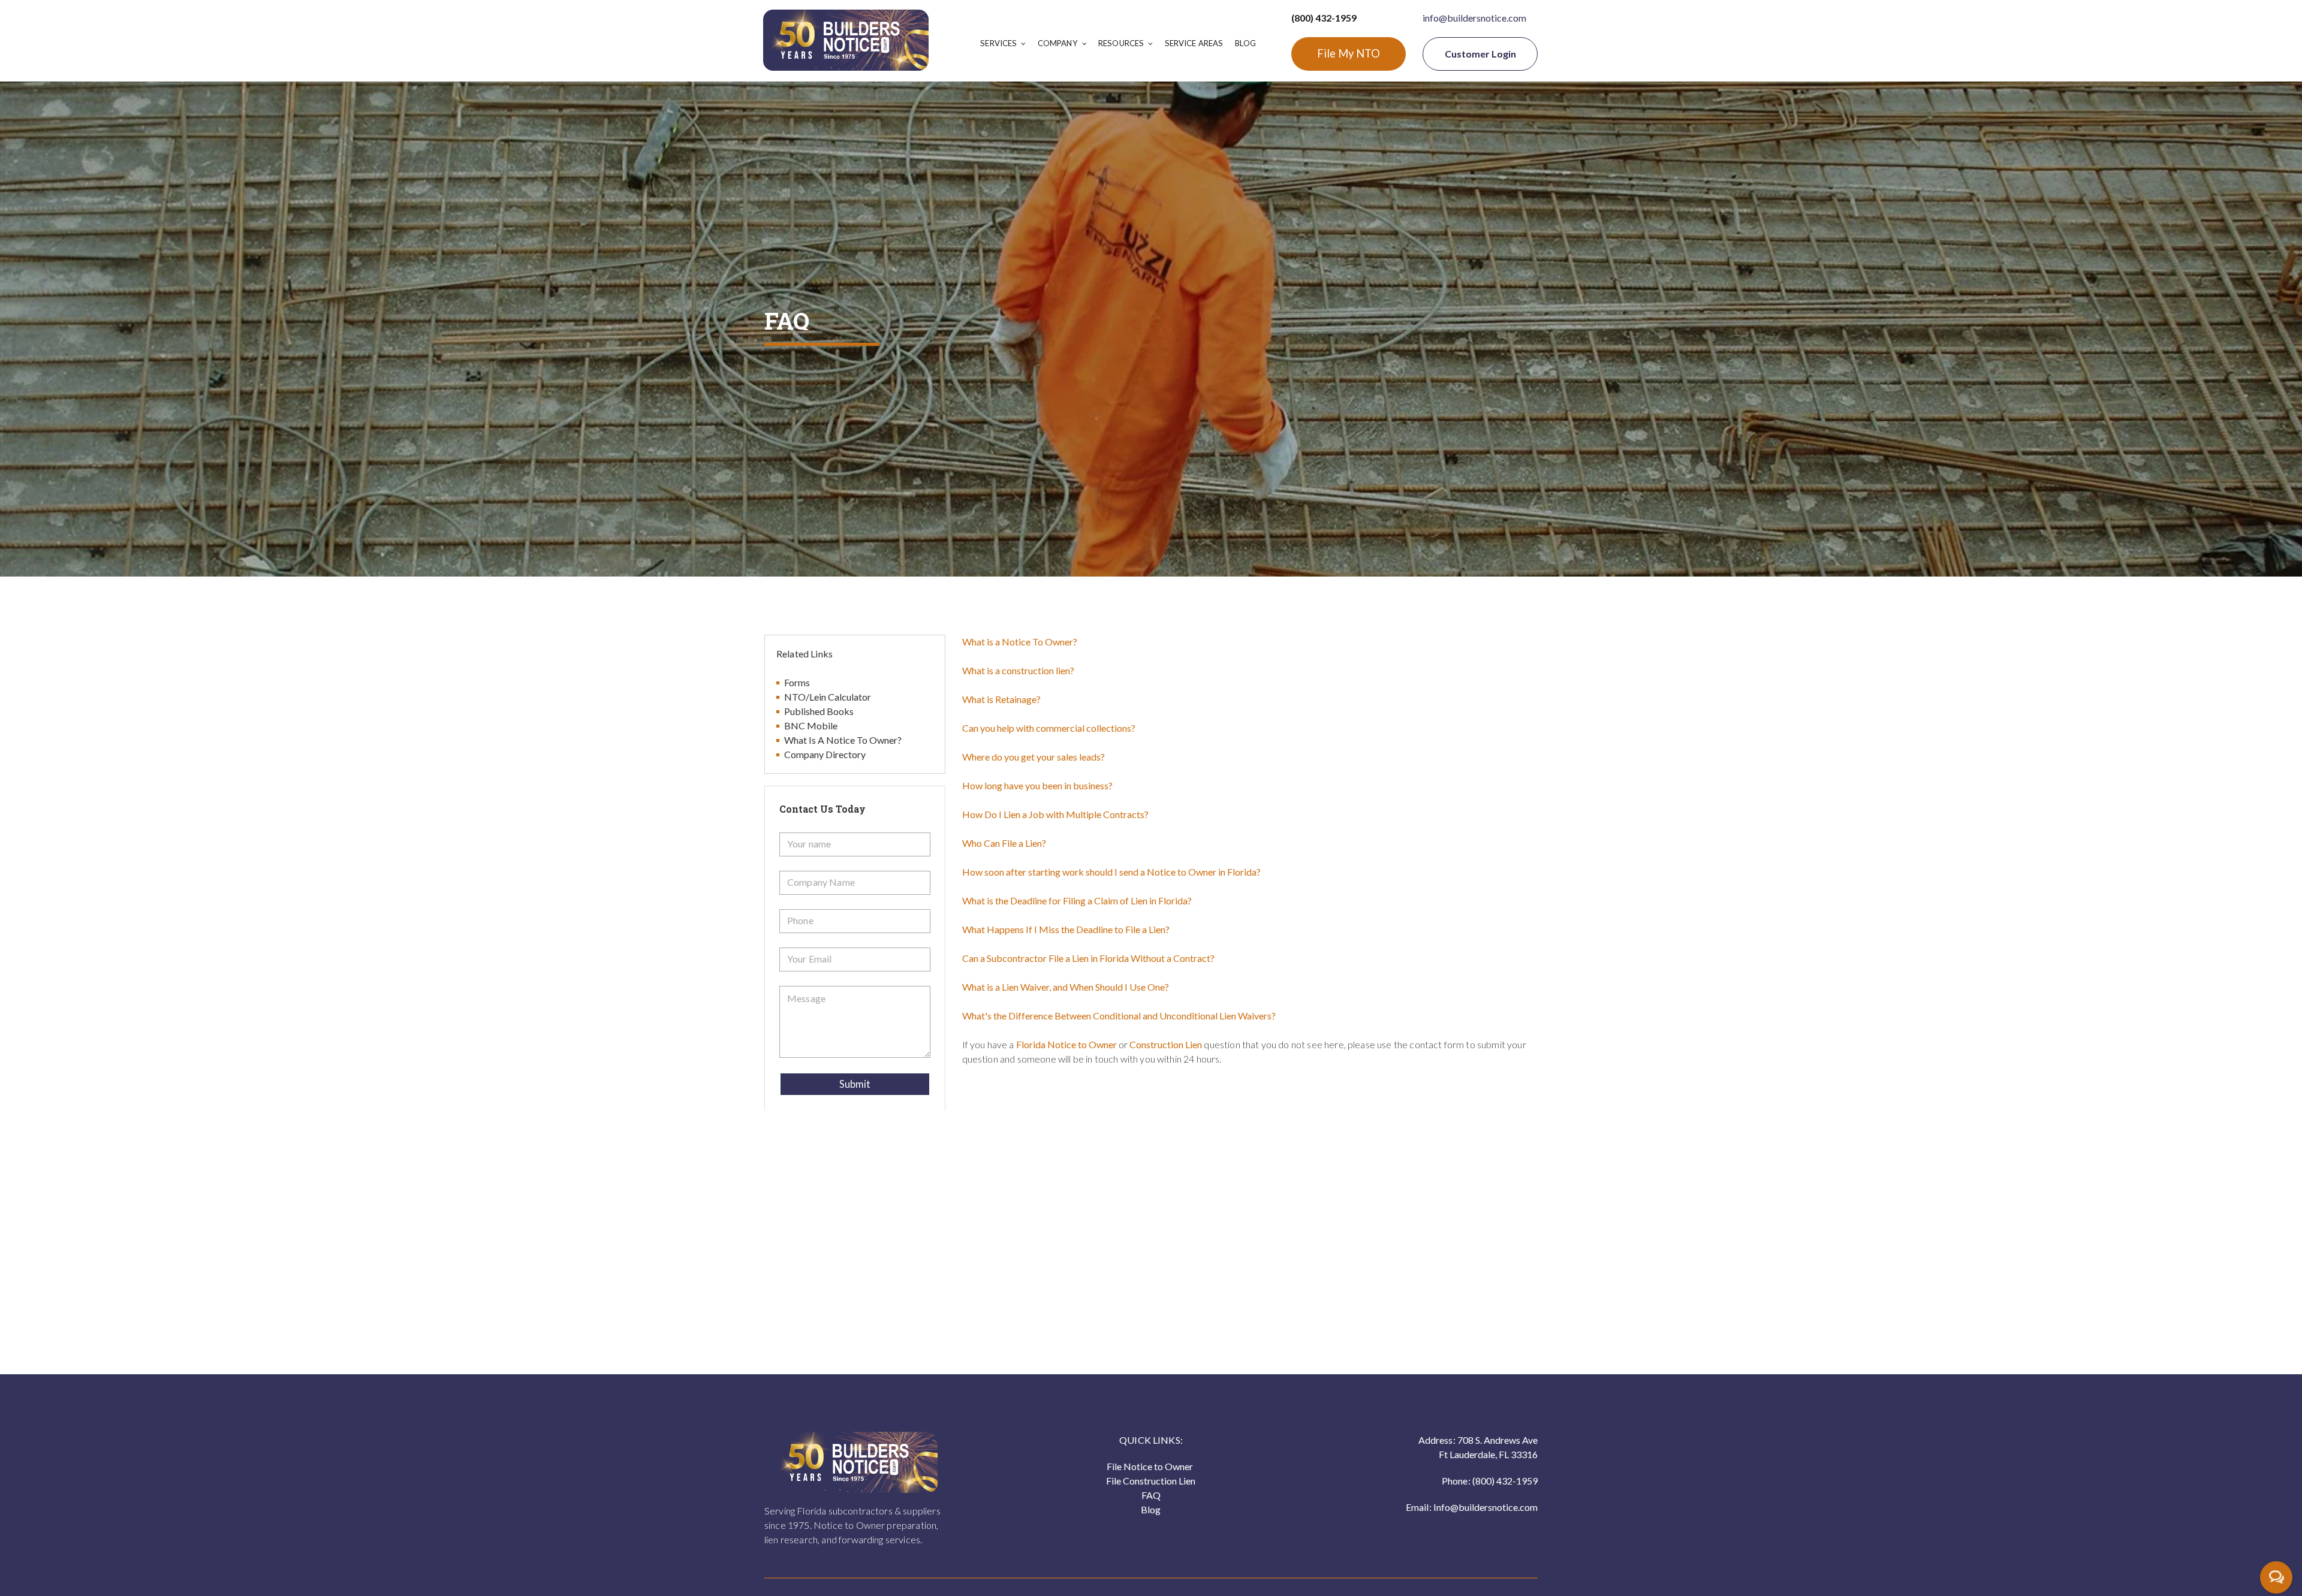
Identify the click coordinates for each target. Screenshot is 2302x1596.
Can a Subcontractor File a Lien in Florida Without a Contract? (1088, 958)
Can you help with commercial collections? (1049, 728)
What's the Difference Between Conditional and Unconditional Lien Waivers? (1119, 1016)
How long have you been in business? (1037, 785)
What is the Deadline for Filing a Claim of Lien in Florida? (1077, 900)
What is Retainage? (1001, 699)
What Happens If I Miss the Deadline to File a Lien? (1066, 929)
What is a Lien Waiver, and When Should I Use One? (1066, 987)
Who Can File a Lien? (1004, 843)
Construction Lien (1167, 1044)
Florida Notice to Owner (1066, 1044)
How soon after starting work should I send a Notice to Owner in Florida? (1111, 872)
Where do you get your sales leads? (1034, 757)
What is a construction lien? (1018, 670)
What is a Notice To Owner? (1020, 642)
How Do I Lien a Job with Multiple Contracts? (1055, 814)
